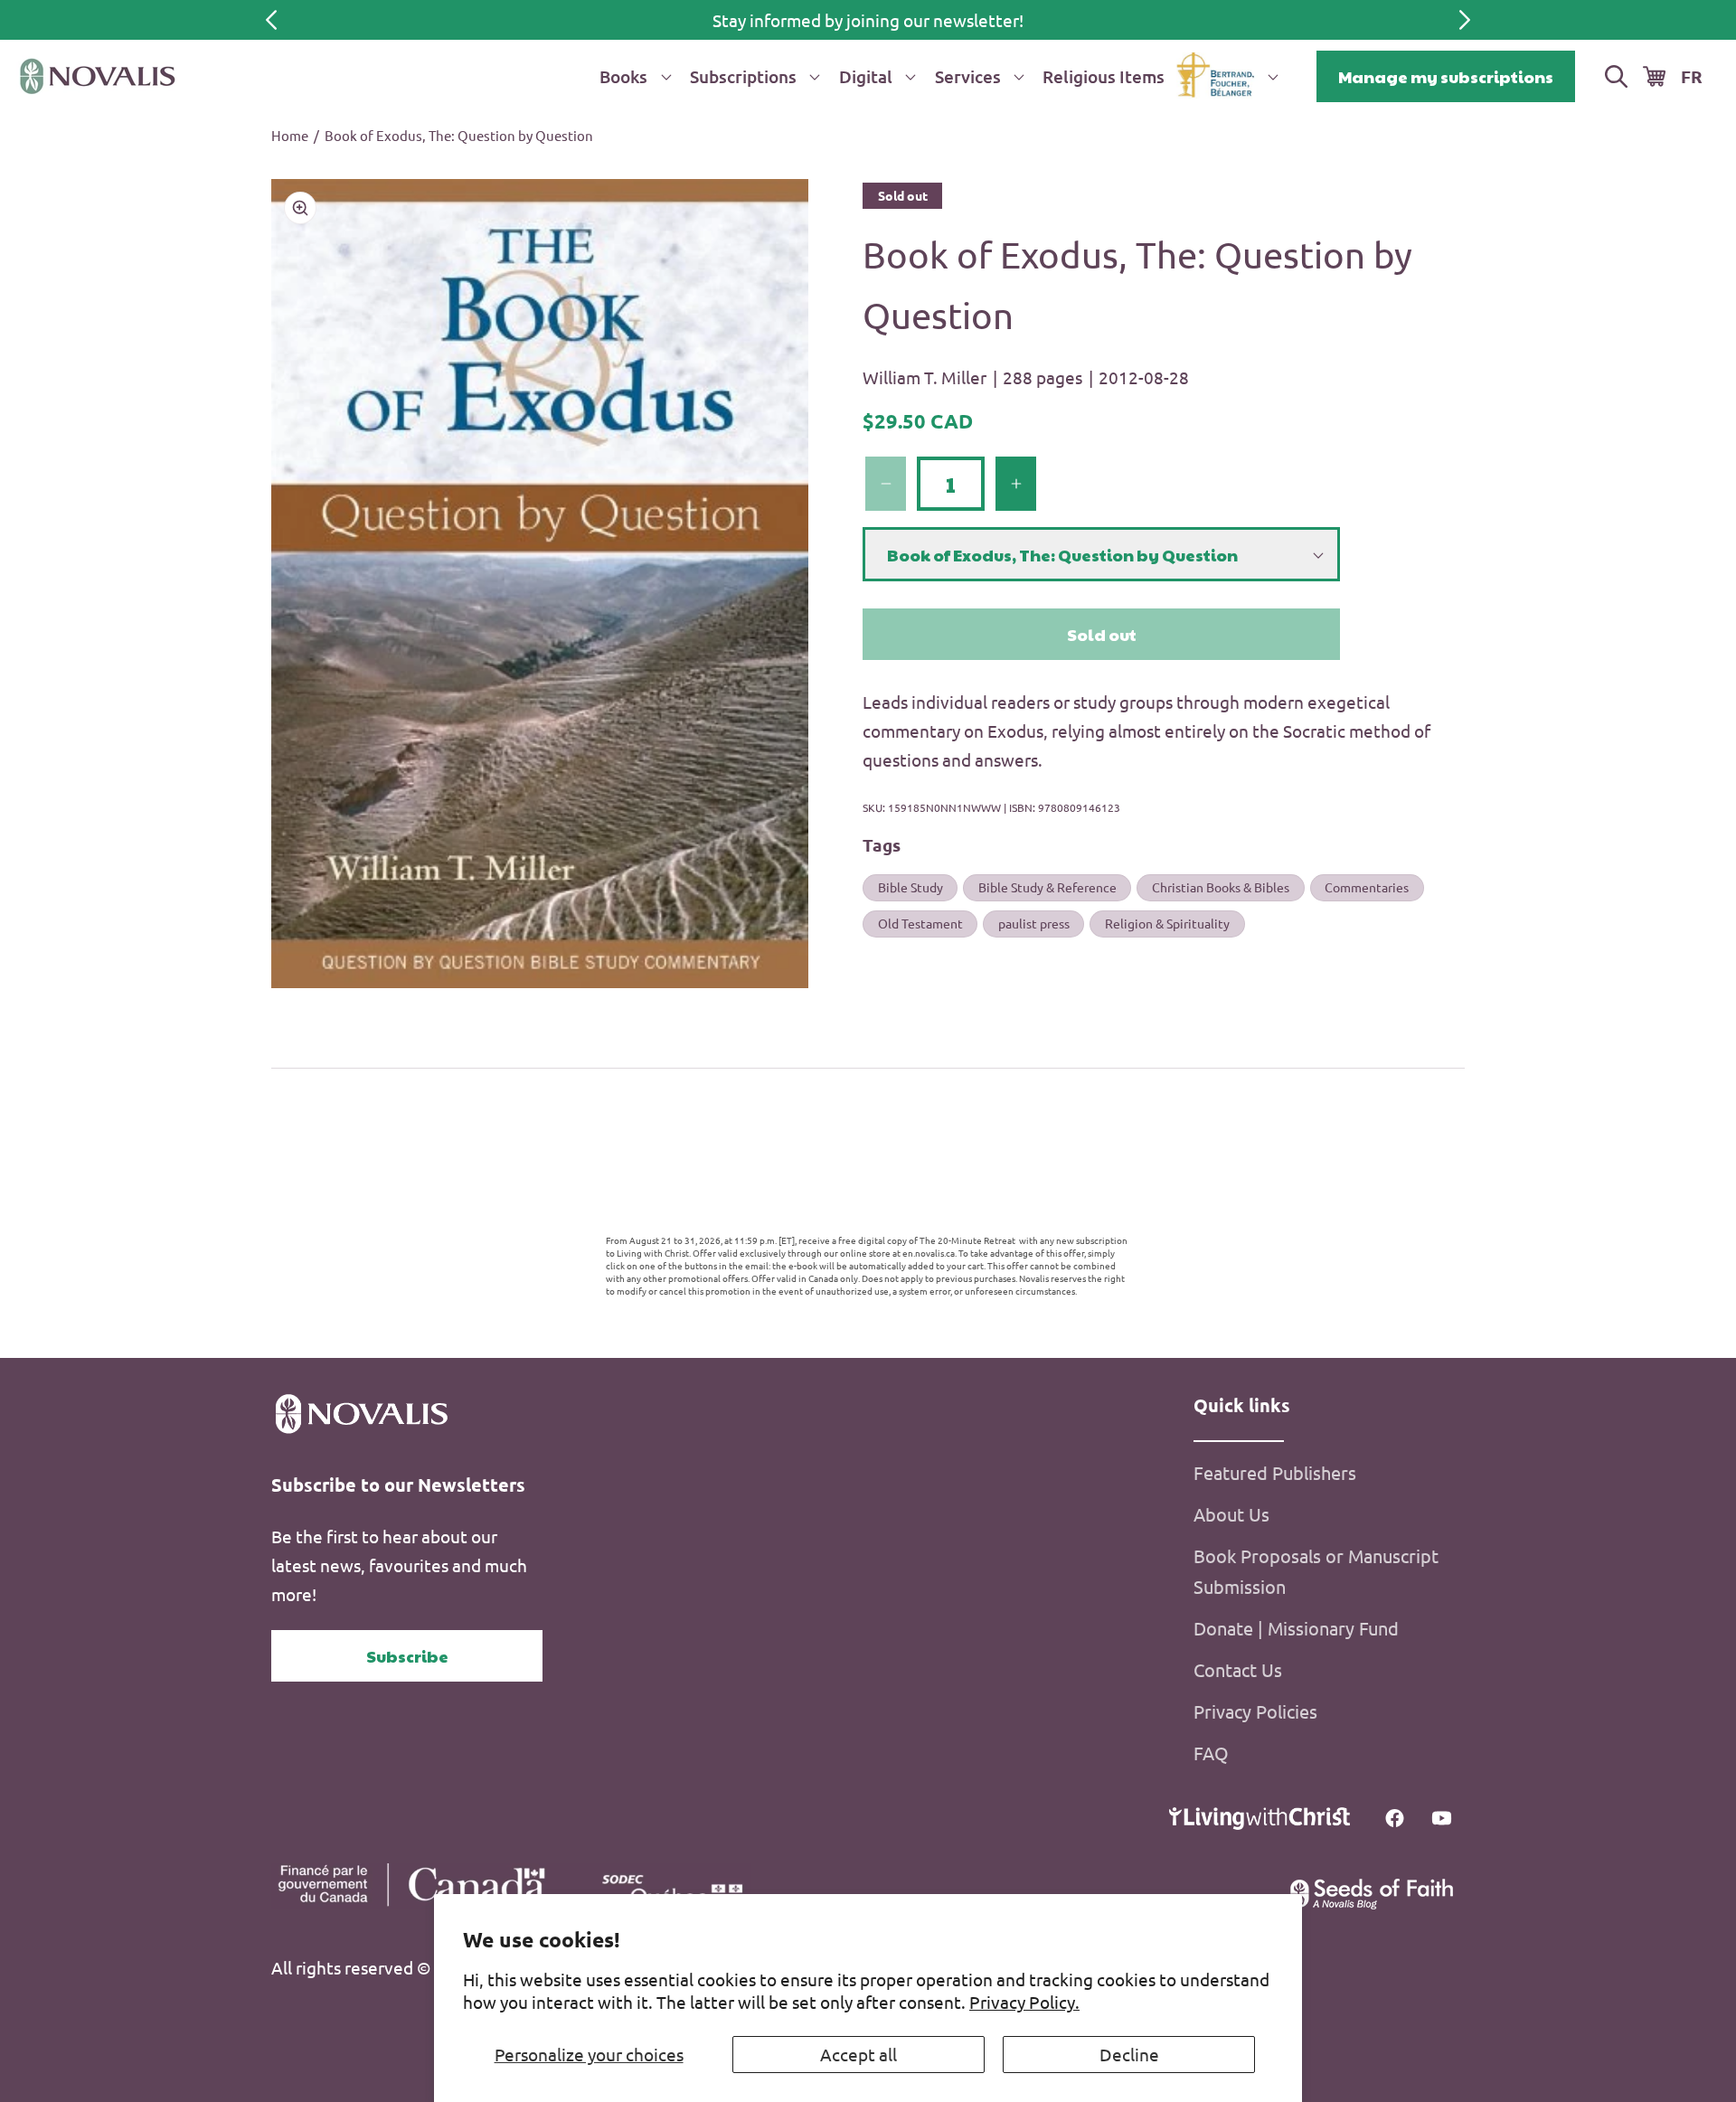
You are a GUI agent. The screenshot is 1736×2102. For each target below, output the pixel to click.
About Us (1231, 1514)
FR (1692, 76)
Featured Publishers (1275, 1472)
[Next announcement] (1465, 20)
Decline (1129, 2054)
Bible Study (910, 888)
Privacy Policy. (1024, 2002)
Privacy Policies (1255, 1711)
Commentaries (1367, 888)
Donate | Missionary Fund (1296, 1628)
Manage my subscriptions (1446, 76)
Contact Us (1238, 1669)
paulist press (1034, 923)
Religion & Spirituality (1167, 923)
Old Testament (920, 923)
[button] (632, 76)
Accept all (859, 2054)
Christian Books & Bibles (1221, 888)
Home (290, 135)
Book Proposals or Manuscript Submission (1316, 1571)
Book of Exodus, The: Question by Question (459, 135)
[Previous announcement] (271, 20)
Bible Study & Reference (1047, 888)
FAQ (1211, 1753)
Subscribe (407, 1656)
